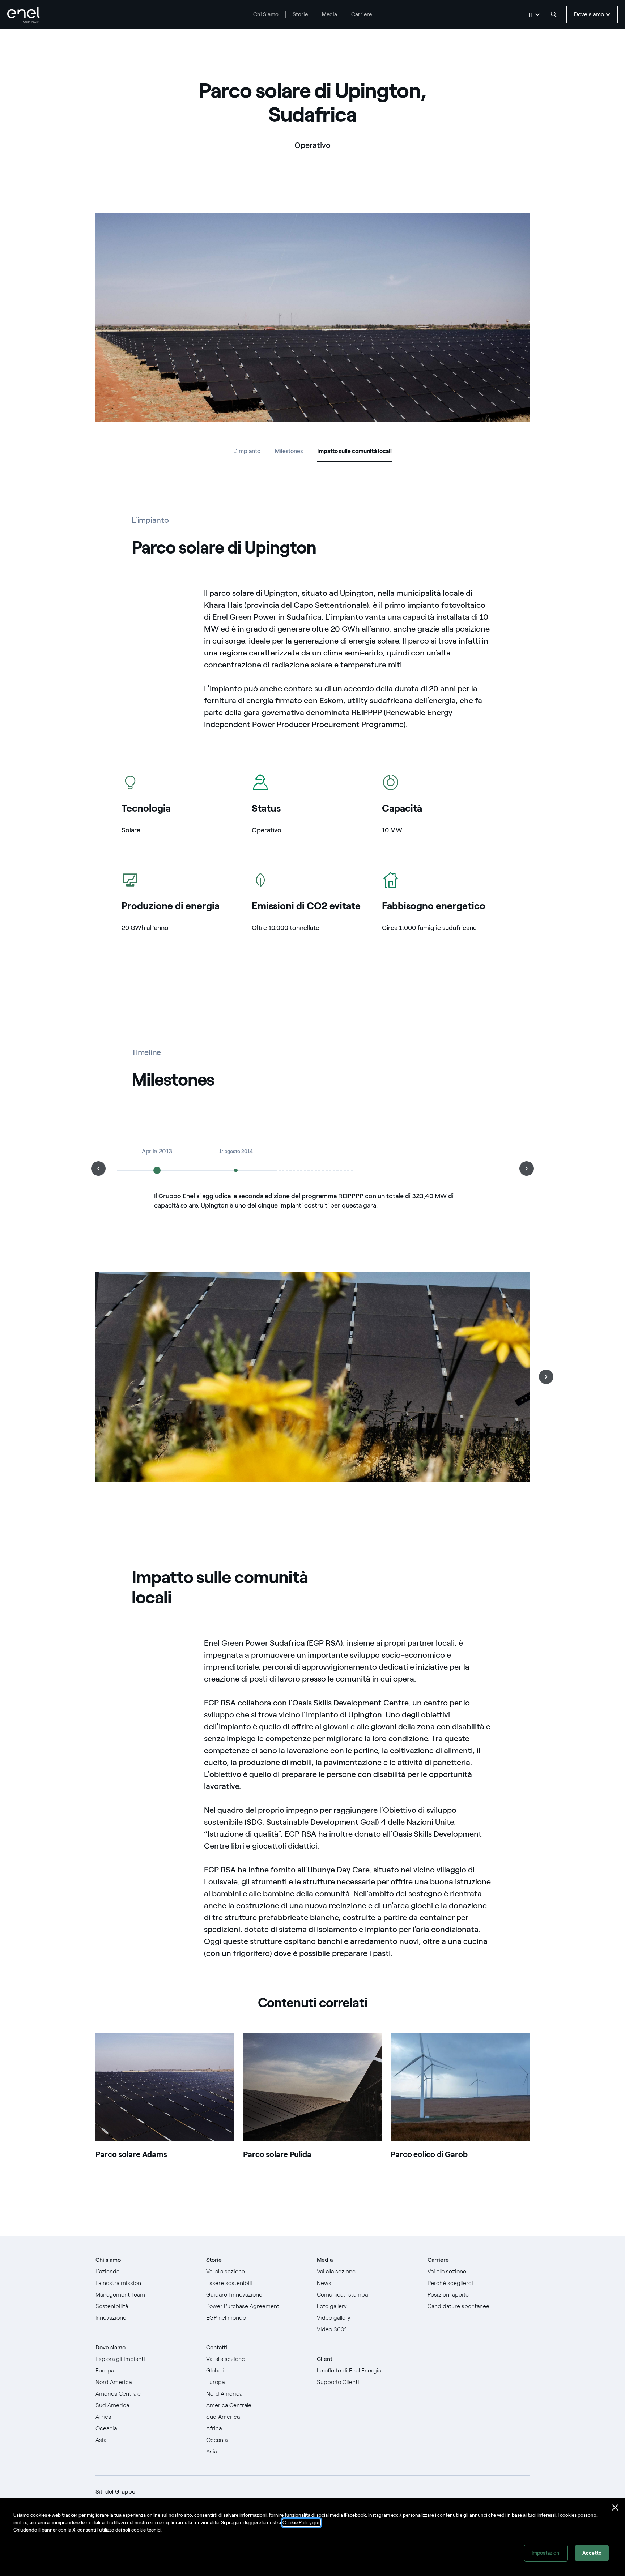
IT (531, 15)
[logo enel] (24, 15)
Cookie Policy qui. (301, 2523)
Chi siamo (108, 2260)
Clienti (325, 2359)
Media (329, 14)
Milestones (289, 451)
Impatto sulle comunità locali (354, 452)
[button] (98, 1169)
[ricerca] (554, 14)
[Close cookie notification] (615, 2508)
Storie (300, 14)
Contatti (217, 2347)
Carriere (362, 14)
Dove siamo (110, 2347)
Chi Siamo (266, 14)
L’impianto (247, 451)
